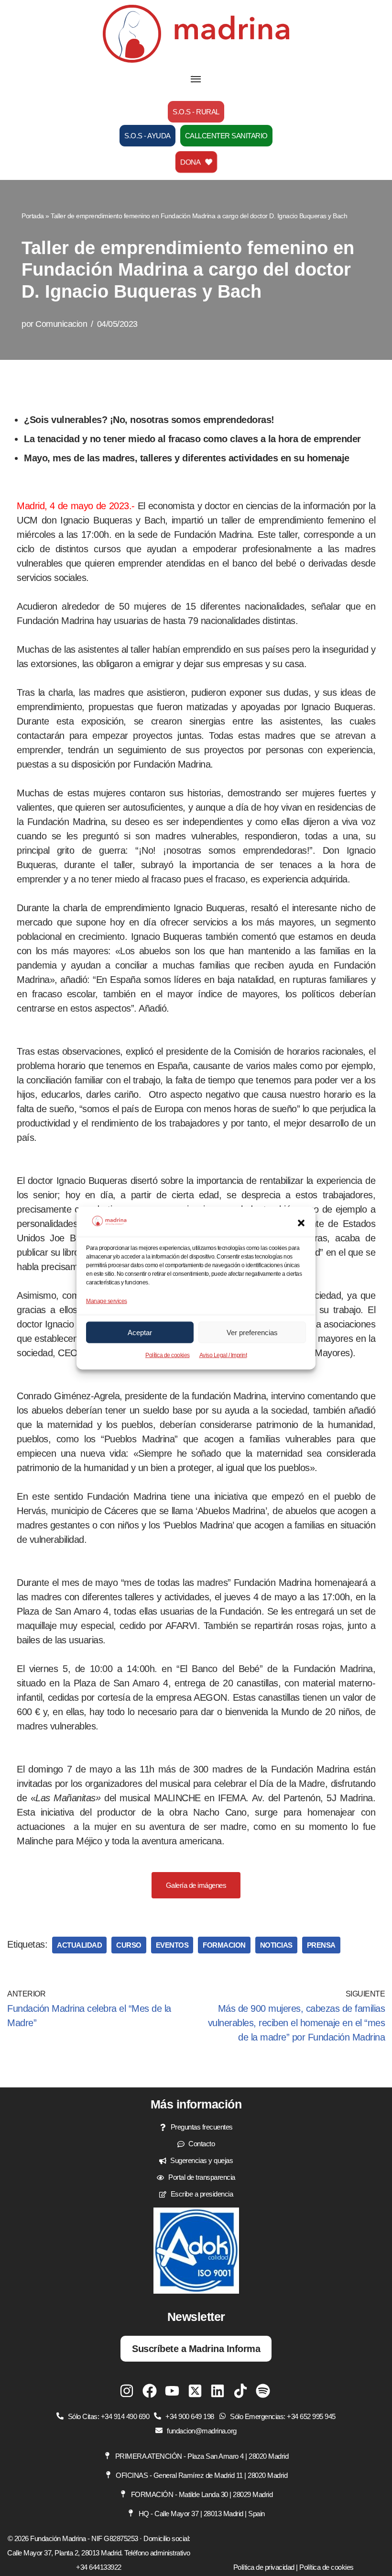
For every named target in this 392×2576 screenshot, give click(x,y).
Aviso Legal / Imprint (223, 1355)
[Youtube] (172, 2391)
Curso (129, 1945)
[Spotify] (263, 2391)
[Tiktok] (240, 2391)
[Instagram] (127, 2391)
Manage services (107, 1301)
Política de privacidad (264, 2567)
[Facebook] (150, 2391)
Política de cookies (168, 1355)
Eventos (172, 1945)
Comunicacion (61, 324)
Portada (33, 216)
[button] (301, 1223)
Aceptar (140, 1332)
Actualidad (79, 1945)
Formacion (224, 1945)
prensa (321, 1945)
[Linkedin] (218, 2391)
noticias (276, 1945)
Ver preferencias (252, 1332)
